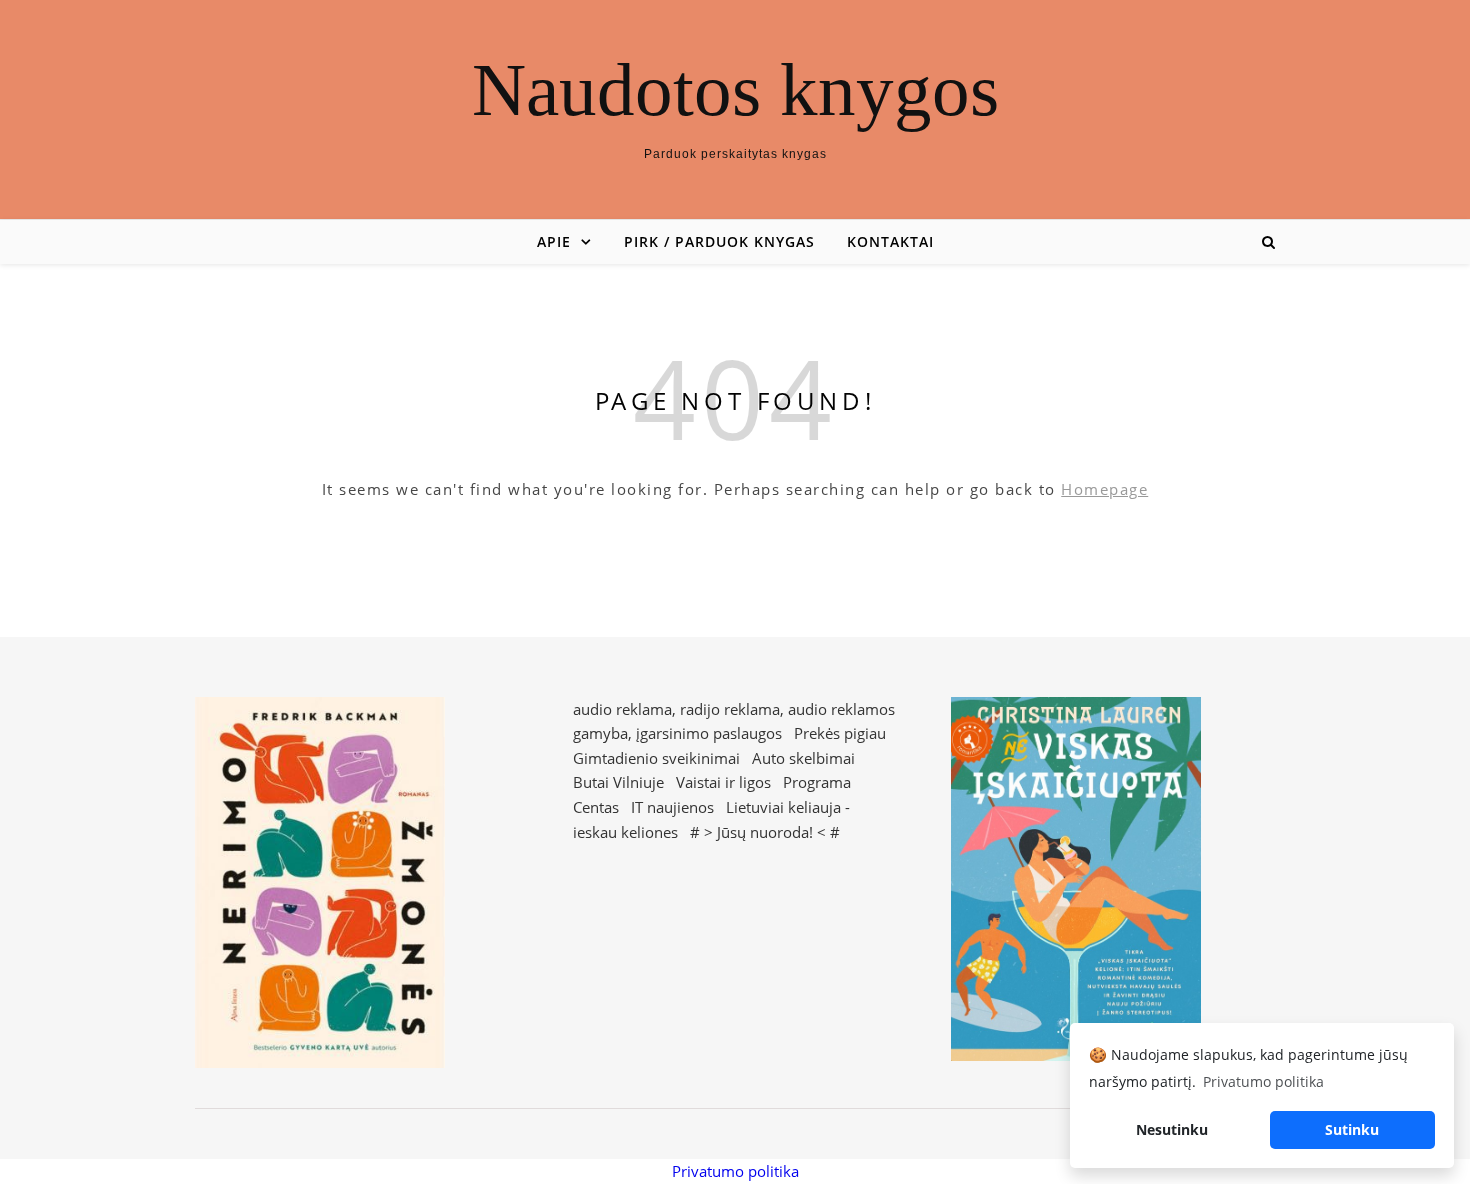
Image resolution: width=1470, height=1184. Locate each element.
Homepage (1104, 489)
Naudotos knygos (735, 89)
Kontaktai (890, 241)
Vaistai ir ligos (723, 782)
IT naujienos (672, 807)
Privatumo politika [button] (1263, 1081)
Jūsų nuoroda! (765, 832)
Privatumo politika (735, 1171)
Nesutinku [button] (1172, 1129)
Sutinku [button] (1352, 1129)
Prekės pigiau (840, 733)
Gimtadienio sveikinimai (656, 758)
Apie (554, 241)
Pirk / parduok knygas (719, 241)
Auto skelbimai (803, 758)
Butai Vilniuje (618, 782)
